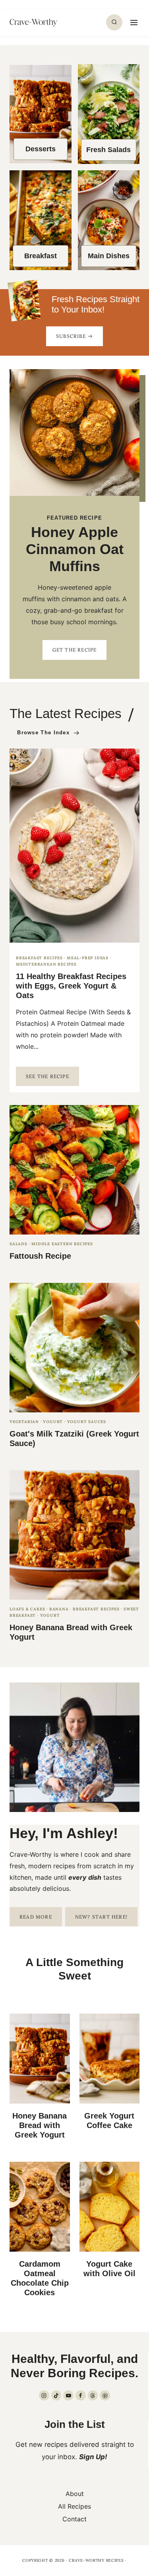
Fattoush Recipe (40, 1256)
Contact (74, 2519)
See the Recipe (52, 1079)
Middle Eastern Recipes (62, 1244)
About (75, 2494)
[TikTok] (56, 2395)
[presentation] (74, 846)
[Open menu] (133, 22)
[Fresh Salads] (109, 114)
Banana (59, 1609)
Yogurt (53, 1422)
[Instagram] (44, 2395)
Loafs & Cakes (27, 1609)
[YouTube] (68, 2395)
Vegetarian (24, 1422)
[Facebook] (81, 2395)
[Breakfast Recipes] (41, 220)
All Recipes (74, 2506)
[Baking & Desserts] (41, 114)
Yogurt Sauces (87, 1422)
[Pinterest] (105, 2395)
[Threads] (93, 2395)
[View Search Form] (114, 22)
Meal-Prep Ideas (88, 958)
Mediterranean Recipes (46, 964)
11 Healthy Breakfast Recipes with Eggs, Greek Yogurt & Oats (71, 986)
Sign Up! (93, 2457)
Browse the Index (43, 733)
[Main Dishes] (109, 220)
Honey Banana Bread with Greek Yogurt (40, 2125)
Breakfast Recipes (39, 958)
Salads (18, 1244)
